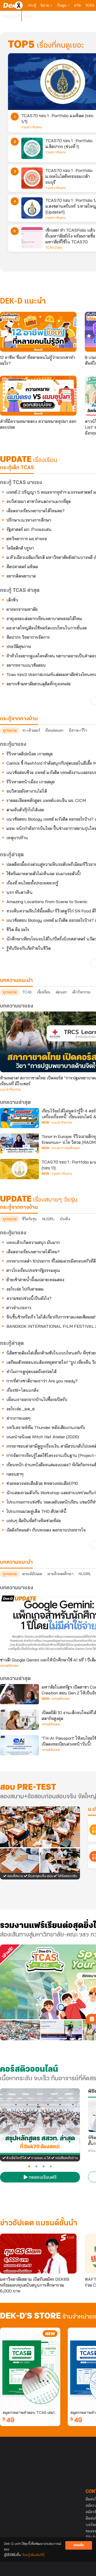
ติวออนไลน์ (11, 16)
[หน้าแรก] (13, 5)
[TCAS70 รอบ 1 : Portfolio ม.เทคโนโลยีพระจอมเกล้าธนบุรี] (32, 178)
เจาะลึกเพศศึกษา (61, 1574)
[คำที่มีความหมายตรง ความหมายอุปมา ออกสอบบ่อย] (38, 396)
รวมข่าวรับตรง (32, 127)
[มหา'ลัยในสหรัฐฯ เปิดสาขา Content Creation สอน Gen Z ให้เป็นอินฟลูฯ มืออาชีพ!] (19, 1694)
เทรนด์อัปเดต (32, 1574)
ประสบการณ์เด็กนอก (66, 1148)
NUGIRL (48, 1219)
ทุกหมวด (10, 730)
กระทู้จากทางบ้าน (19, 1207)
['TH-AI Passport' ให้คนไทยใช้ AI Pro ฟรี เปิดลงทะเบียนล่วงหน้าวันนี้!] (19, 1745)
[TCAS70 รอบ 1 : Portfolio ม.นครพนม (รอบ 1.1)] (19, 1169)
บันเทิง (65, 1219)
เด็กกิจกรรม (81, 992)
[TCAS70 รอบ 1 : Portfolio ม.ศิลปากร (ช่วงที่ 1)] (32, 148)
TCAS (90, 5)
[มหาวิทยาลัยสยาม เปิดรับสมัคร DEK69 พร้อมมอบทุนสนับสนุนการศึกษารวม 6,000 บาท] (38, 2254)
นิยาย (45, 5)
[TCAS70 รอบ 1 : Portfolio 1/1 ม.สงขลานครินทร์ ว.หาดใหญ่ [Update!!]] (32, 208)
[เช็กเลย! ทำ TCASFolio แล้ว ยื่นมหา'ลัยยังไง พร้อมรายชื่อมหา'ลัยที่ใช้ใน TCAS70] (32, 238)
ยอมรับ (79, 2545)
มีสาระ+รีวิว (78, 730)
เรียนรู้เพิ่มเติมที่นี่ (33, 2555)
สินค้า (28, 16)
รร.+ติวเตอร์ (31, 730)
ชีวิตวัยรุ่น (29, 1219)
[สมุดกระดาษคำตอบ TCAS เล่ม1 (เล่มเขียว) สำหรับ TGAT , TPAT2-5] (30, 2368)
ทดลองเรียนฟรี (42, 2178)
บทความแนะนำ (16, 1562)
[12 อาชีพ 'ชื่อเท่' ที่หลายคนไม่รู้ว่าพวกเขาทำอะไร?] (38, 332)
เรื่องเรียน (44, 992)
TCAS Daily (54, 248)
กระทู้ (32, 5)
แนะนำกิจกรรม (10, 1090)
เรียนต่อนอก (54, 730)
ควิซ (77, 5)
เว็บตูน (62, 5)
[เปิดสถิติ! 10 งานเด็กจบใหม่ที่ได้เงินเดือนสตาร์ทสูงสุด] (19, 1720)
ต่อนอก (61, 992)
